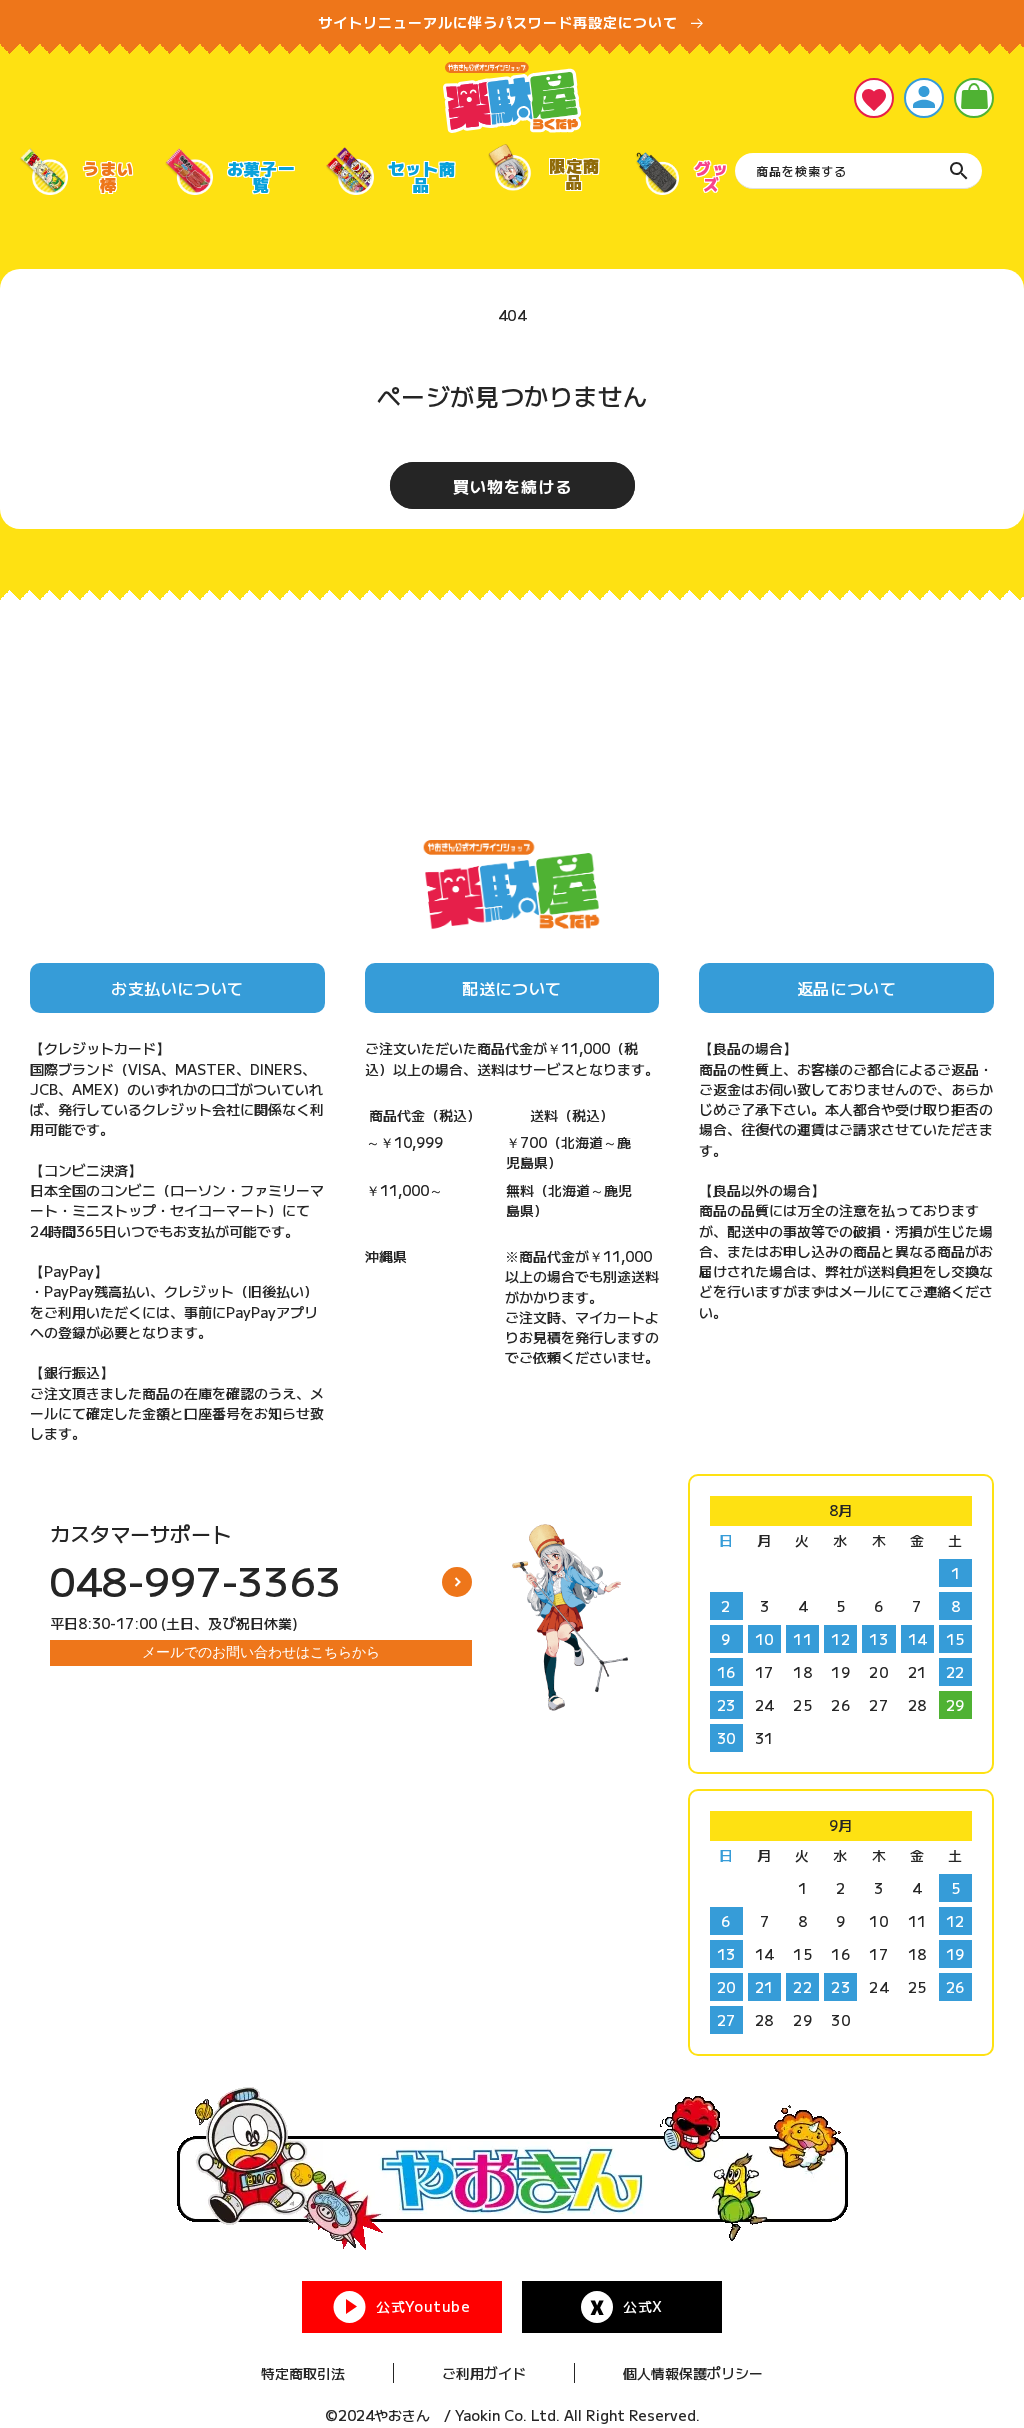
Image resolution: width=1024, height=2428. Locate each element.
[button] (974, 98)
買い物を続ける (512, 486)
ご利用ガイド (484, 2373)
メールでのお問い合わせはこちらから (261, 1652)
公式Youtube (423, 2306)
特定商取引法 (303, 2373)
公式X (643, 2306)
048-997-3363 (196, 1580)
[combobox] (858, 171)
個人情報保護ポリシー (693, 2373)
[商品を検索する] (959, 171)
